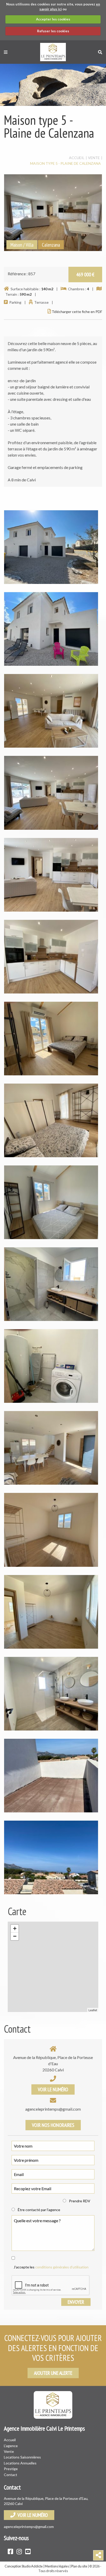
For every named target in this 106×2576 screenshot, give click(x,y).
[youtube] (28, 2551)
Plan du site (79, 2566)
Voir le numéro (53, 2089)
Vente (9, 2451)
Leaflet (93, 2010)
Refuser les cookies (53, 31)
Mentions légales (57, 2566)
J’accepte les (51, 2267)
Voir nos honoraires (53, 2125)
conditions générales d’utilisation (62, 2267)
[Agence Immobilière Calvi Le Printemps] (53, 52)
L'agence (11, 2446)
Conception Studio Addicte (24, 2566)
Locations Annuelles (20, 2463)
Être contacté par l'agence (39, 2210)
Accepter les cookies (53, 19)
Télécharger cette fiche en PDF (77, 312)
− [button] (15, 1936)
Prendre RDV (80, 2201)
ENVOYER (76, 2302)
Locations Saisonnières (22, 2457)
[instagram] (19, 2551)
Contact (11, 2475)
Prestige (11, 2469)
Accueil (10, 2440)
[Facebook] (10, 2551)
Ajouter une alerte (53, 2373)
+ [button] (15, 1928)
